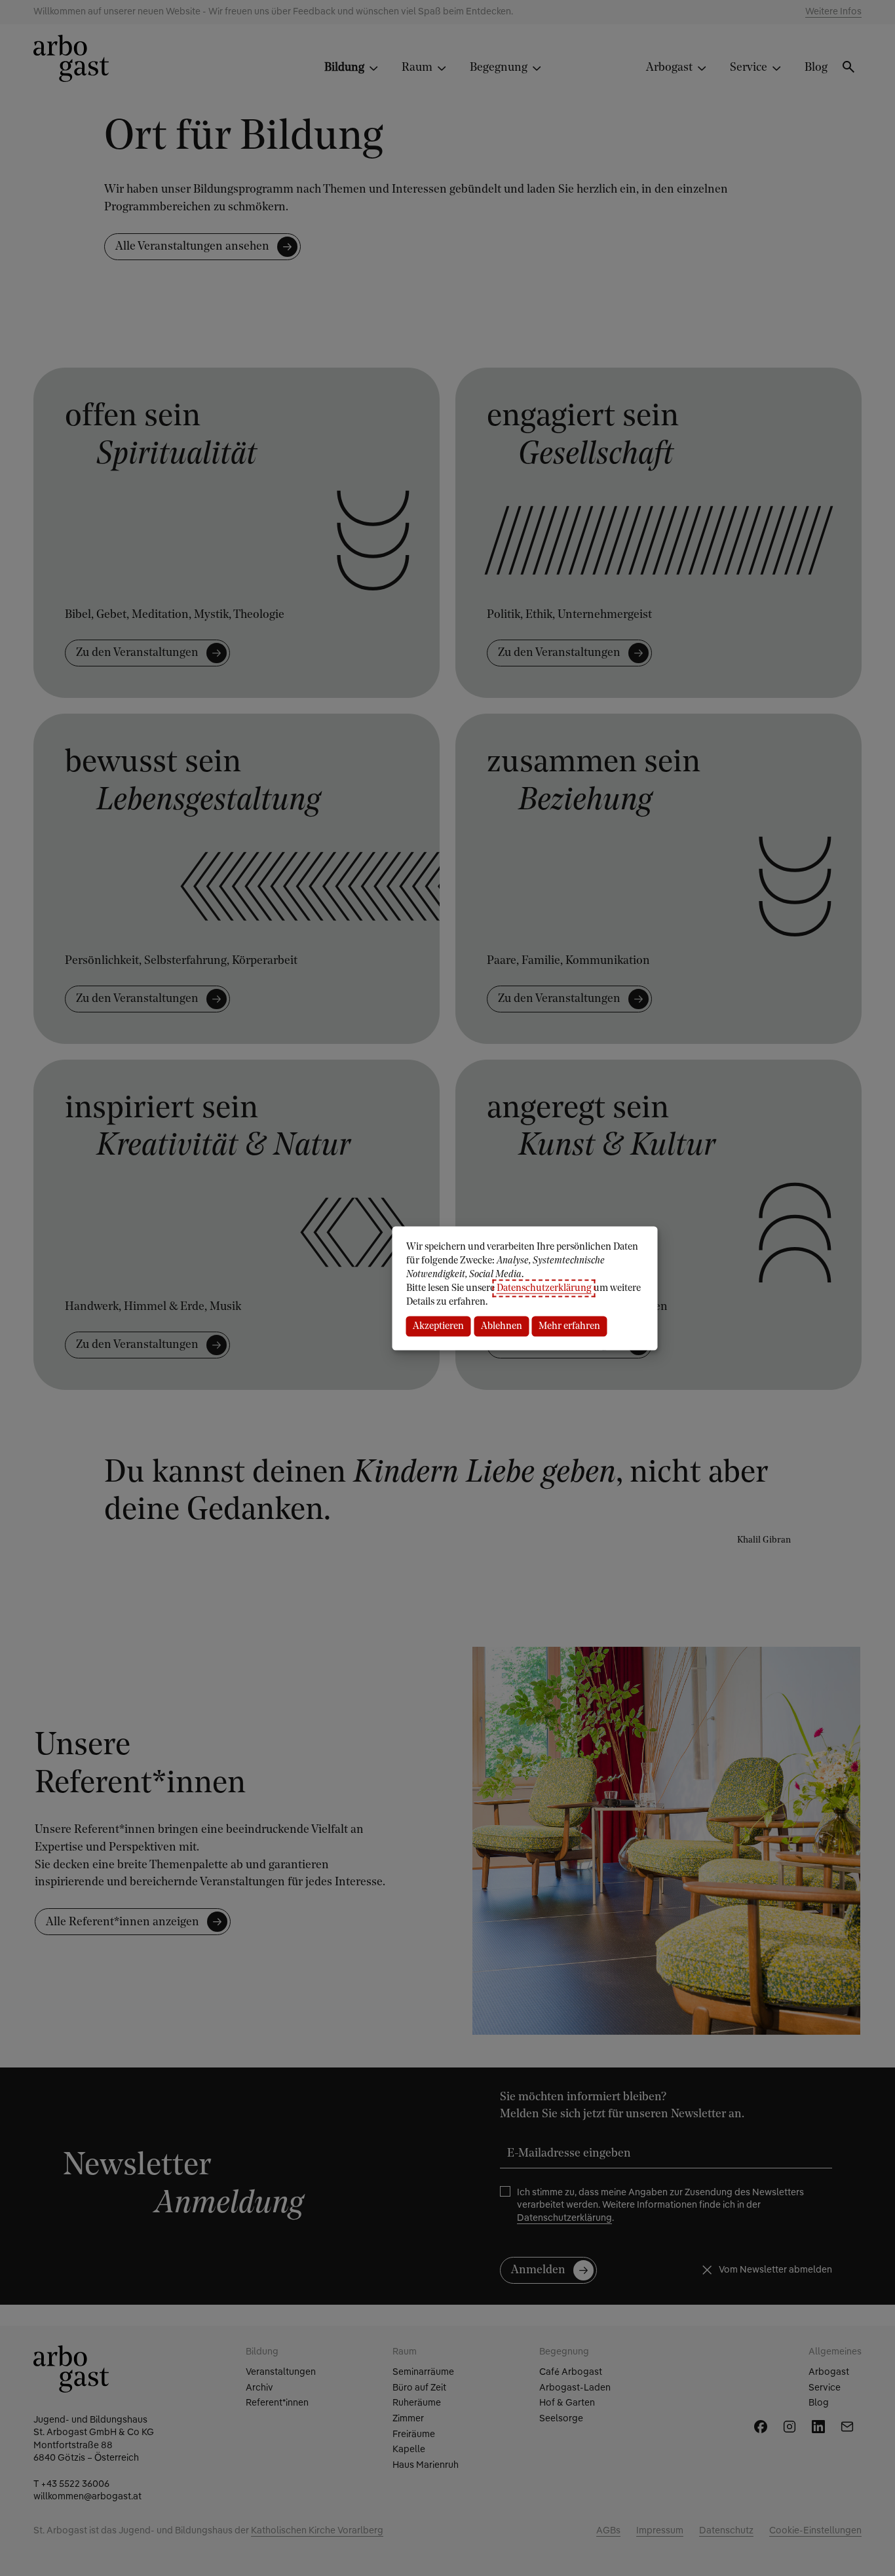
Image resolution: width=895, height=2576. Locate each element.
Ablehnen (502, 1326)
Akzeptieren (438, 1326)
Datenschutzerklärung (544, 1288)
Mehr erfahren (569, 1326)
